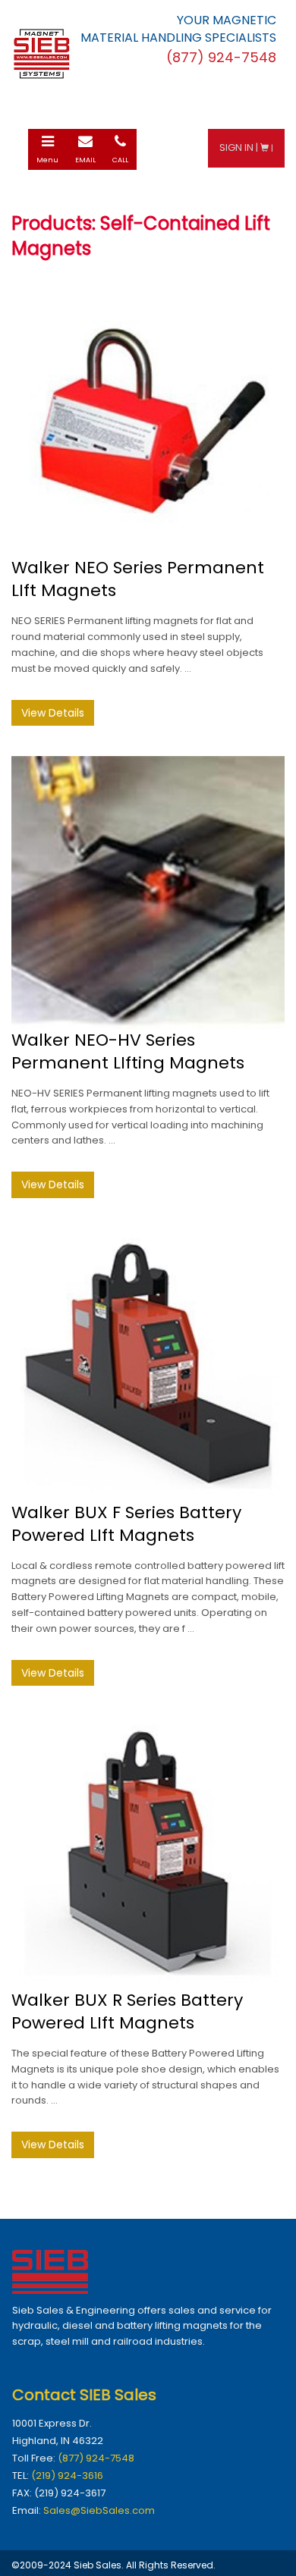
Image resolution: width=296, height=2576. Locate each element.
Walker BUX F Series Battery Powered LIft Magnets (126, 1524)
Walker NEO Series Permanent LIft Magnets (138, 579)
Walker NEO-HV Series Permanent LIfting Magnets (128, 1051)
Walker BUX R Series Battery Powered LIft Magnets (127, 2011)
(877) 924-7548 (96, 2458)
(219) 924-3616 (67, 2476)
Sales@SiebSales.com (99, 2510)
